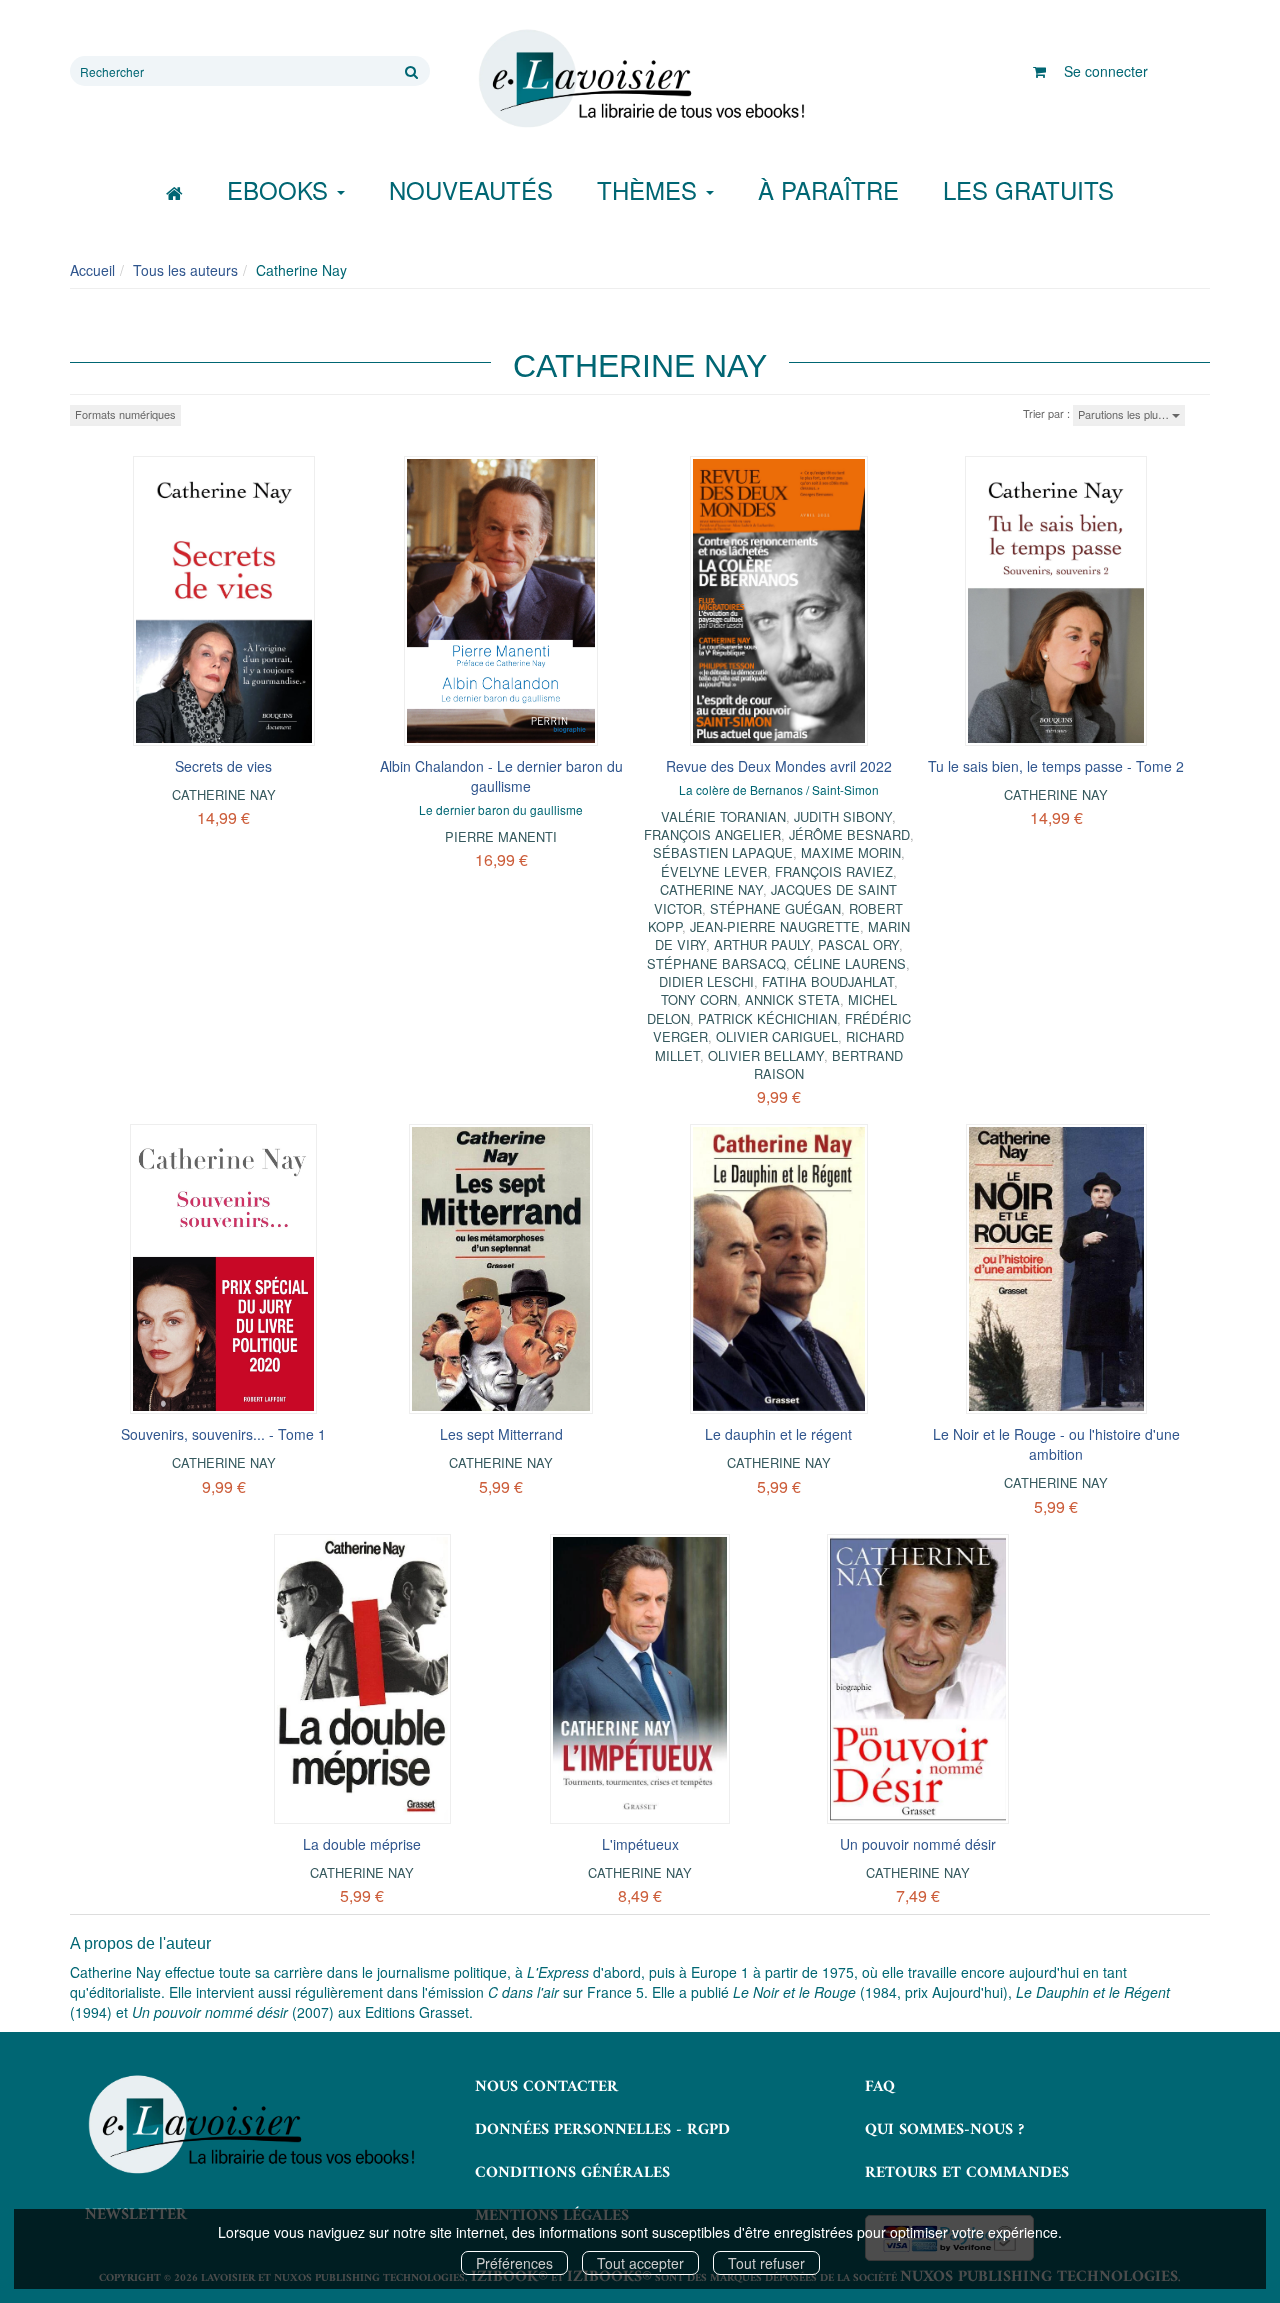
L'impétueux (640, 1844)
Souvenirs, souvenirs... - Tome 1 (223, 1434)
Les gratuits (1028, 189)
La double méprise (362, 1844)
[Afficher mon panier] (1039, 71)
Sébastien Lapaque (723, 852)
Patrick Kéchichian (767, 1018)
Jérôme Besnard (849, 834)
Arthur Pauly (762, 944)
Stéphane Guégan (775, 908)
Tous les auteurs (185, 270)
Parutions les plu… (1125, 414)
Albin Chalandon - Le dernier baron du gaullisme (501, 776)
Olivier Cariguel (777, 1036)
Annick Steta (792, 999)
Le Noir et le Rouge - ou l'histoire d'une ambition (1056, 1444)
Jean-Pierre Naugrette (775, 926)
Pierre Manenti (501, 836)
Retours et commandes (967, 2173)
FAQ (880, 2087)
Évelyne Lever (714, 871)
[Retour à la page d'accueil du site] (640, 79)
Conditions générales (572, 2173)
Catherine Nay (224, 794)
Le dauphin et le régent (778, 1434)
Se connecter (1106, 71)
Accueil (92, 270)
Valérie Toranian (723, 816)
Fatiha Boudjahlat (828, 981)
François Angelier (712, 834)
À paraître (828, 189)
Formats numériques (125, 414)
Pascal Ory (858, 944)
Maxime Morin (851, 852)
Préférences (514, 2263)
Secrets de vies (223, 766)
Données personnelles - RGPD (602, 2130)
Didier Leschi (706, 981)
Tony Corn (699, 999)
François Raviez (834, 871)
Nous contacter (546, 2087)
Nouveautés (471, 189)
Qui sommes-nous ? (944, 2130)
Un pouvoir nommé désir (918, 1844)
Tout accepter (640, 2263)
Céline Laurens (850, 963)
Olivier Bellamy (766, 1055)
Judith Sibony (843, 816)
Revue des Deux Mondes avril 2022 (779, 766)
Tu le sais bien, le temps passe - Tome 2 (1056, 766)
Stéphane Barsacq (716, 963)
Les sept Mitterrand (501, 1434)
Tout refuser (766, 2263)
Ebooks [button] (281, 189)
